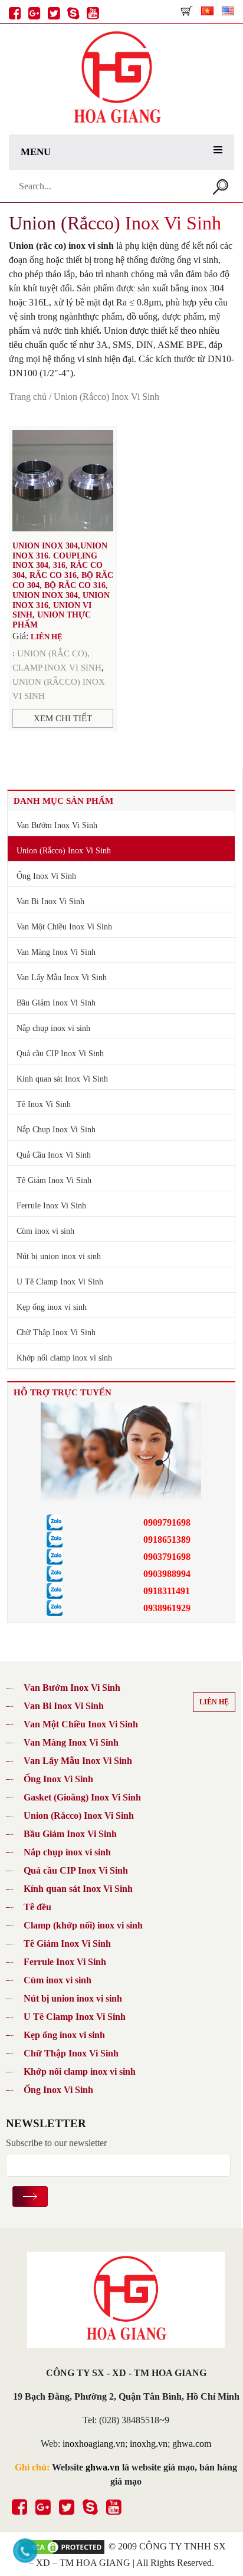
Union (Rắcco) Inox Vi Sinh (64, 851)
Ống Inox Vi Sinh (46, 876)
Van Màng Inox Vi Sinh (56, 952)
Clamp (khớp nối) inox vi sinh (83, 1925)
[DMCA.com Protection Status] (62, 2546)
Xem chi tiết (63, 718)
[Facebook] (13, 8)
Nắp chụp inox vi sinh (53, 1028)
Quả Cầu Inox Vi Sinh (54, 1155)
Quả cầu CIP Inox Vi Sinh (60, 1054)
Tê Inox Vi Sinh (44, 1104)
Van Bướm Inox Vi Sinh (57, 825)
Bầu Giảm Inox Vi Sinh (56, 1003)
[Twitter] (52, 8)
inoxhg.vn (149, 2444)
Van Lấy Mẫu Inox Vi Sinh (62, 977)
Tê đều (37, 1907)
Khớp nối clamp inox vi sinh (64, 1358)
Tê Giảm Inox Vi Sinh (54, 1180)
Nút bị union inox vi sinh (59, 1256)
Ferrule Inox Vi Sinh (51, 1206)
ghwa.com (192, 2444)
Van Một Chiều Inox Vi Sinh (64, 927)
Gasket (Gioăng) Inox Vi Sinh (82, 1797)
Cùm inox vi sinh (45, 1231)
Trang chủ (28, 397)
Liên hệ (214, 1702)
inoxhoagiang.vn (94, 2444)
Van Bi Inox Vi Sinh (50, 901)
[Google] (33, 8)
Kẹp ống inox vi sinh (52, 1307)
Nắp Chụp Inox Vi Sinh (56, 1130)
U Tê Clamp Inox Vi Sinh (60, 1282)
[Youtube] (91, 8)
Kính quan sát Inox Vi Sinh (62, 1079)
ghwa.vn (103, 2467)
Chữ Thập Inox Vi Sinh (56, 1333)
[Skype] (72, 8)
